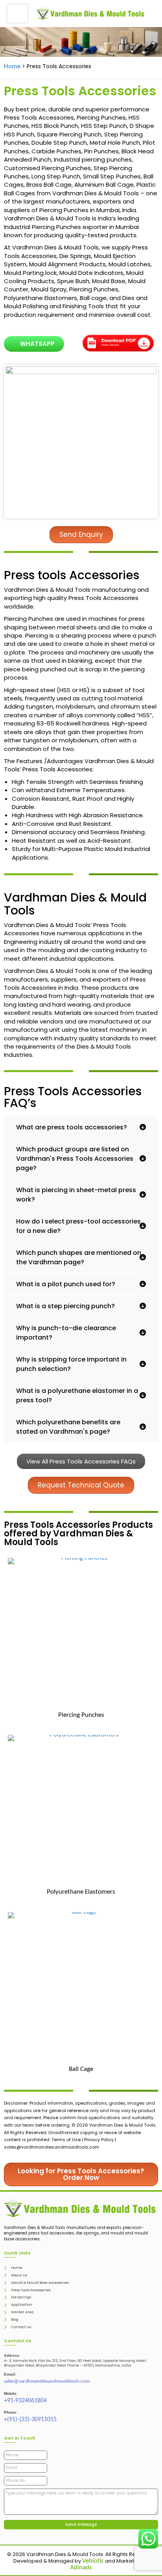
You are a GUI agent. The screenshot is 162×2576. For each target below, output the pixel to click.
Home (12, 66)
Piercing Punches (81, 1715)
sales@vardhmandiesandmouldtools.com (47, 2381)
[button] (81, 1127)
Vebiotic (93, 2561)
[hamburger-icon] (17, 14)
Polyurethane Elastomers (81, 1892)
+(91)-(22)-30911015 (30, 2420)
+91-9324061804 (25, 2401)
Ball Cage (81, 2069)
